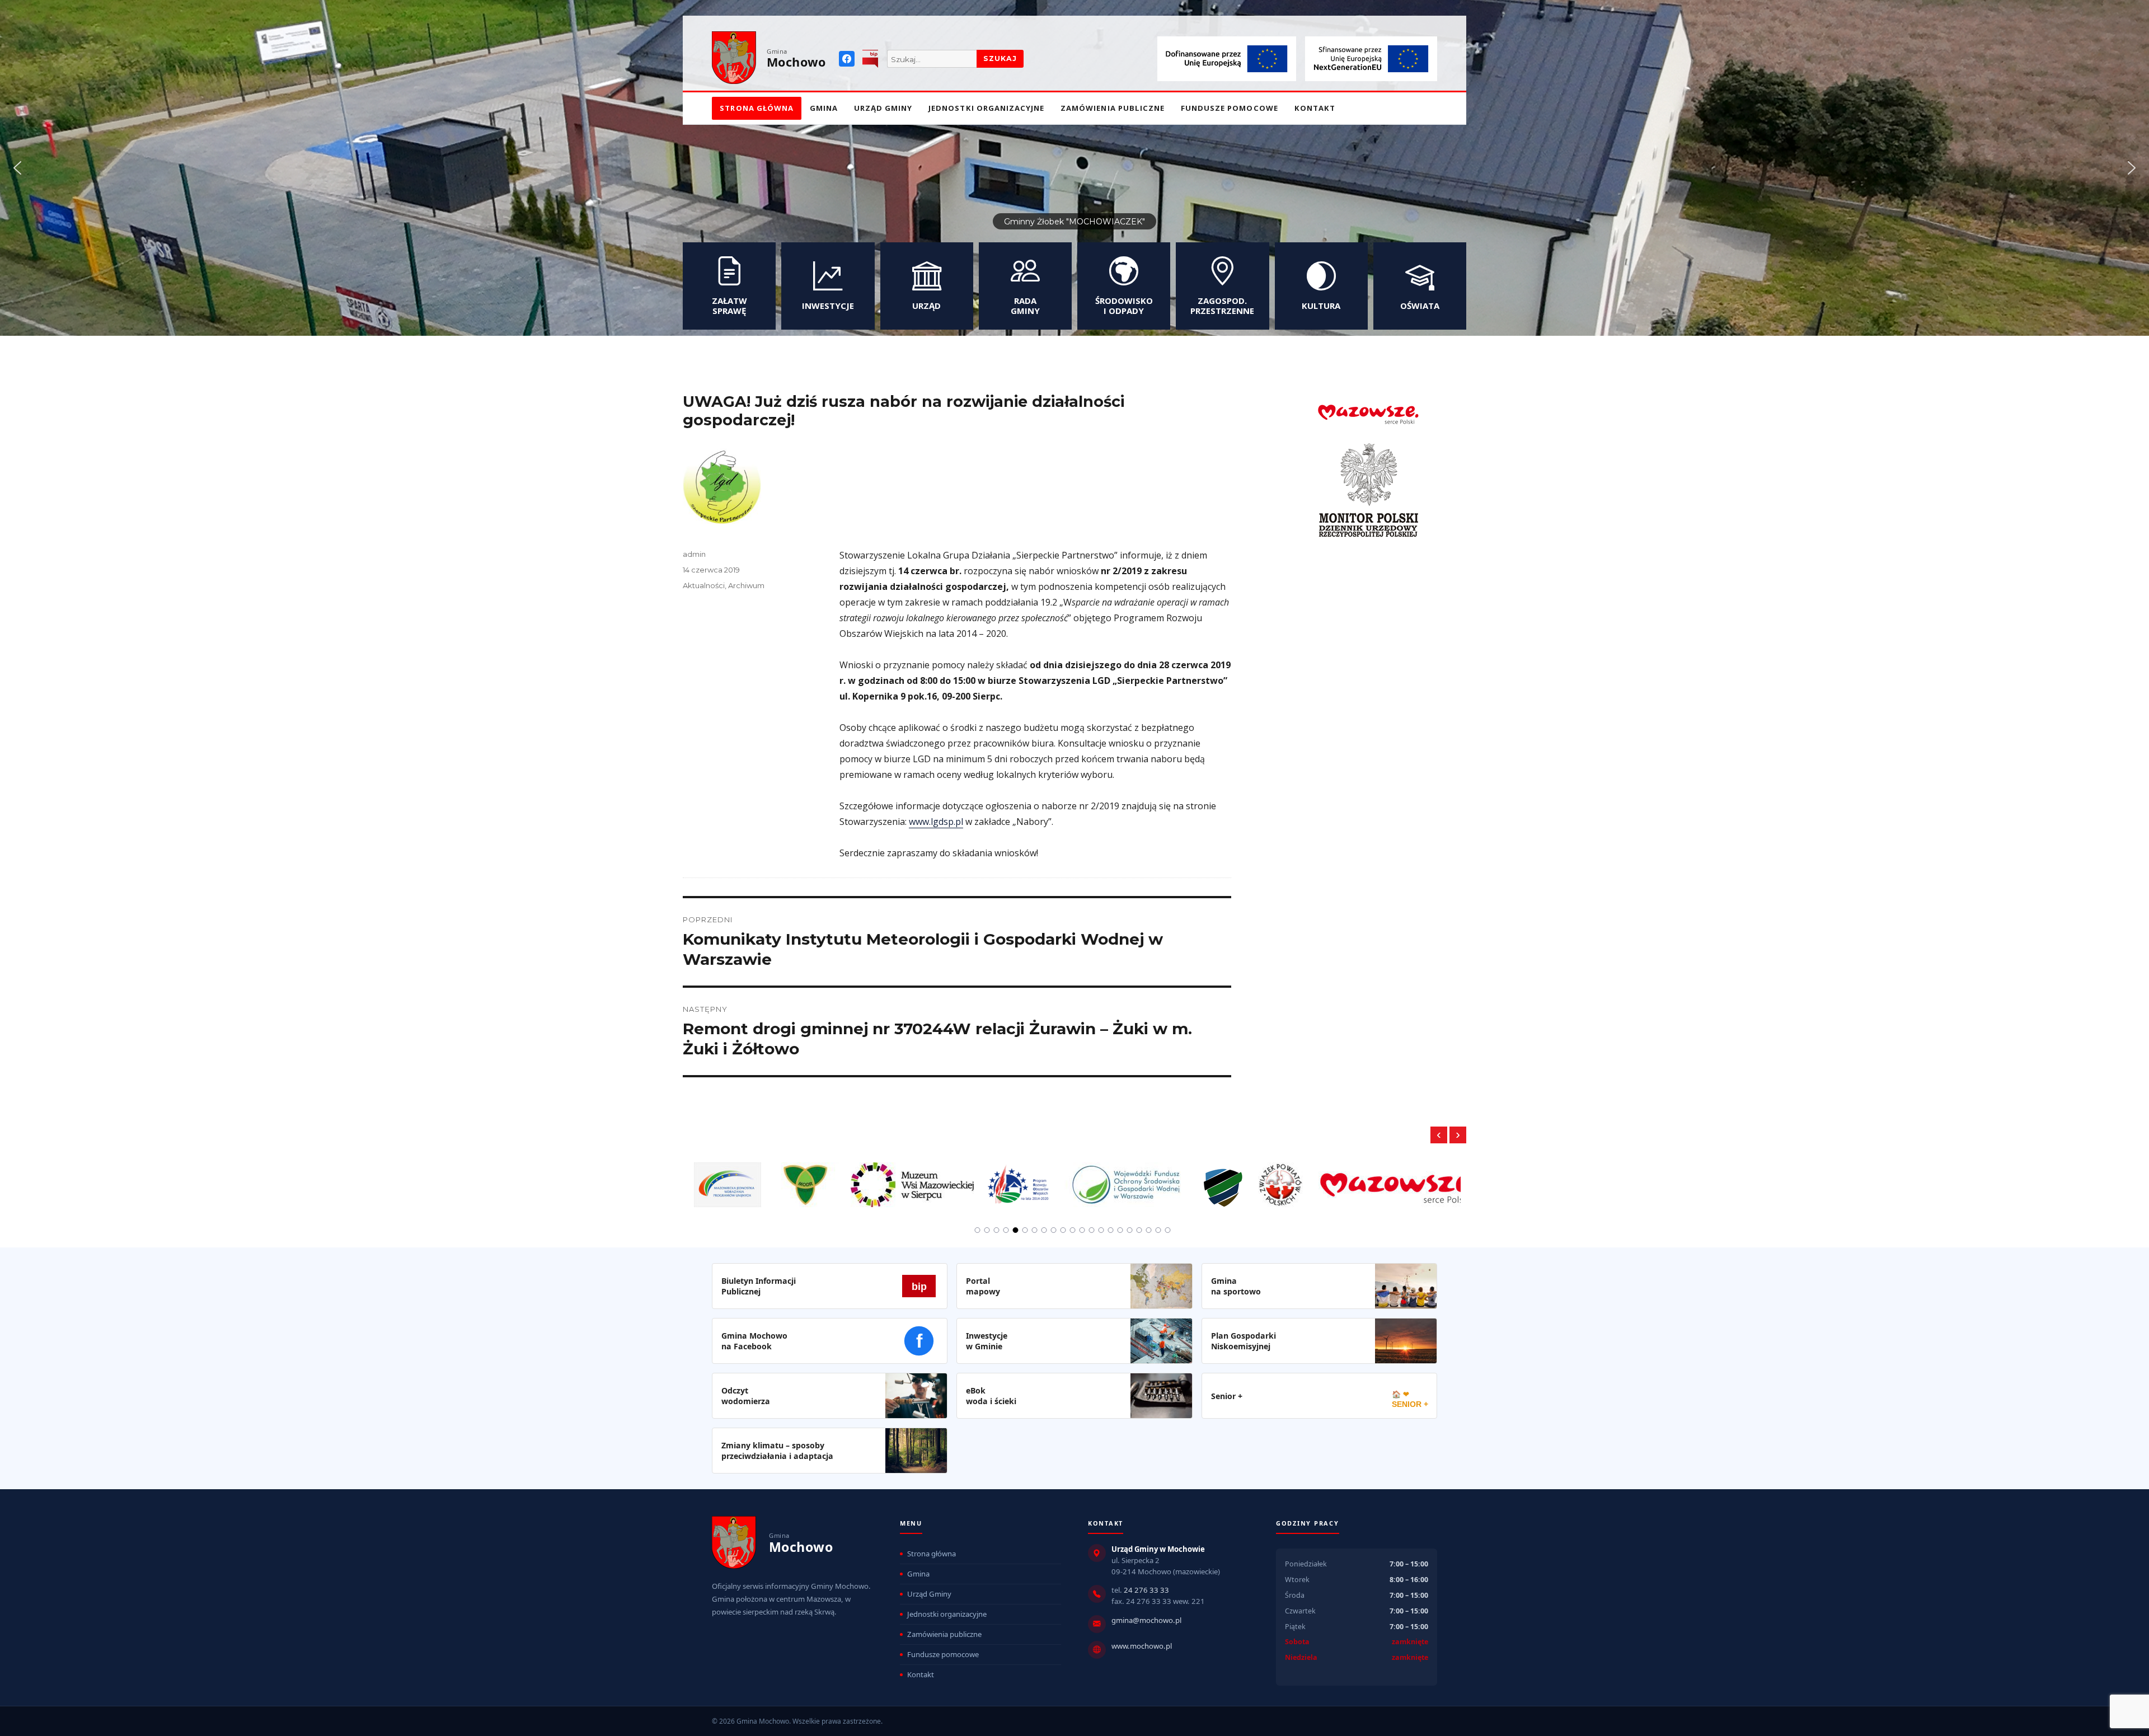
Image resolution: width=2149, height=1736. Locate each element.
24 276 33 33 (1146, 1590)
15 (1111, 1230)
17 (1130, 1230)
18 (1139, 1230)
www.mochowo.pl (1142, 1646)
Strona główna (757, 108)
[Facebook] (847, 59)
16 (1120, 1230)
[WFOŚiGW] (986, 1179)
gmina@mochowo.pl (1146, 1620)
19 (1149, 1230)
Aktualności (704, 585)
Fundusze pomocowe (1230, 108)
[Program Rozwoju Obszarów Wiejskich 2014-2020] (879, 1179)
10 (1063, 1230)
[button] (17, 168)
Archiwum (746, 585)
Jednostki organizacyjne (986, 108)
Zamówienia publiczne (1113, 108)
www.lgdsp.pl (936, 822)
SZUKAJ (1000, 58)
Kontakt (1315, 108)
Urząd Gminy (883, 108)
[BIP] (870, 59)
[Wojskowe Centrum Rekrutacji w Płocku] (1083, 1180)
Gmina (824, 108)
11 (1073, 1230)
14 (1101, 1230)
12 (1082, 1230)
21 (1168, 1230)
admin (694, 554)
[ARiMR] (1416, 1179)
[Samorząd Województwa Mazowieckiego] (1258, 1179)
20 (1158, 1230)
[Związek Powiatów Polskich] (1140, 1179)
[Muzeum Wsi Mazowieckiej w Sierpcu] (772, 1179)
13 (1092, 1230)
